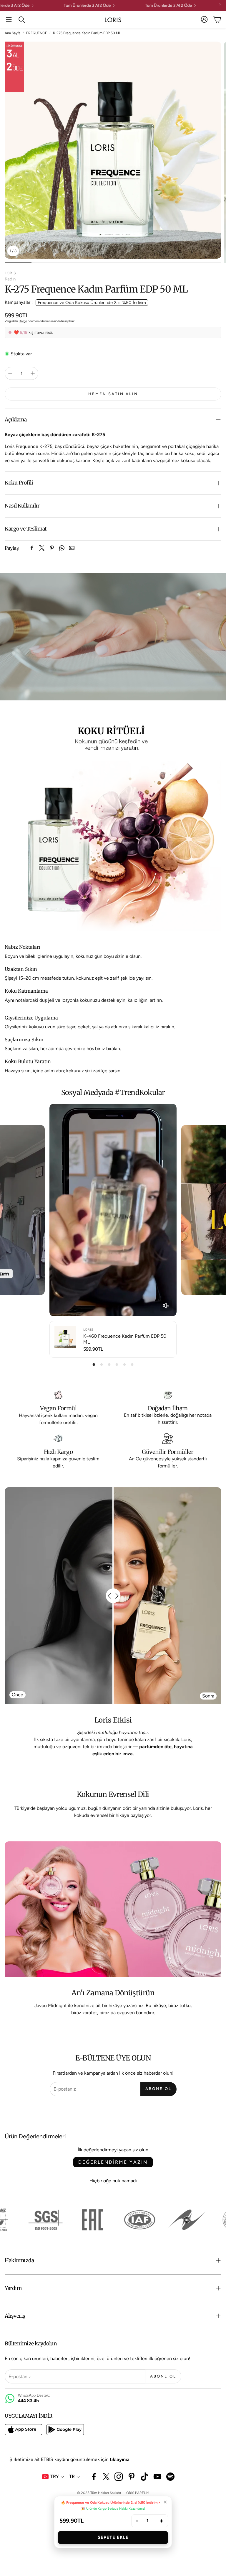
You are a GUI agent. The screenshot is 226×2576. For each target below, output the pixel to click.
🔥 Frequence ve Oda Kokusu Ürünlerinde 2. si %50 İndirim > (111, 2503)
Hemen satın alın (113, 394)
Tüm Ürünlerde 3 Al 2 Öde (180, 6)
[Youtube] (157, 2477)
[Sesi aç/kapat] (166, 1306)
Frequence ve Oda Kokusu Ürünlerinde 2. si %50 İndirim (92, 303)
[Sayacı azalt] (10, 373)
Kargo (23, 321)
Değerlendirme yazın (113, 2162)
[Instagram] (119, 2477)
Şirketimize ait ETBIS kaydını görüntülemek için (69, 2459)
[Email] (72, 548)
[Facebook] (32, 548)
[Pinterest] (52, 548)
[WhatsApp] (62, 548)
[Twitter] (42, 548)
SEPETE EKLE (113, 2537)
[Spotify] (170, 2477)
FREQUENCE (37, 33)
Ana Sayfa (13, 33)
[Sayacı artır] (33, 373)
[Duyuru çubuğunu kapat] (220, 4)
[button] (9, 19)
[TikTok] (144, 2477)
